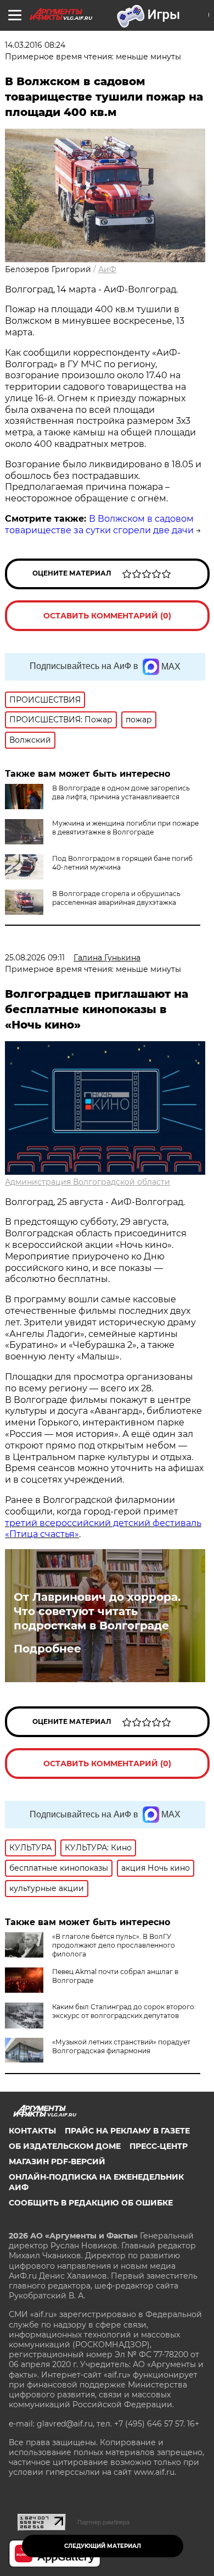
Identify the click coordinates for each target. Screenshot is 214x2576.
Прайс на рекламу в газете (127, 2131)
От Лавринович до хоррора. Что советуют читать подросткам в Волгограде (97, 1611)
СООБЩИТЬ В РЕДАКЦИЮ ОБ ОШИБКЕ (91, 2203)
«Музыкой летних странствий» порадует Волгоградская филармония (121, 2046)
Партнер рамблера (103, 2522)
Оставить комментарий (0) (107, 616)
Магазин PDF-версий (57, 2162)
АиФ (107, 269)
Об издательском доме (65, 2146)
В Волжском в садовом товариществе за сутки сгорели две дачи (99, 524)
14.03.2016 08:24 (35, 45)
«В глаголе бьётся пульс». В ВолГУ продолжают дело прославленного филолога (114, 1945)
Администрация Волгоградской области (88, 1182)
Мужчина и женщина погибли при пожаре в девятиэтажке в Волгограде (125, 828)
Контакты (32, 2131)
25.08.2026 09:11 (35, 958)
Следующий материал (103, 2546)
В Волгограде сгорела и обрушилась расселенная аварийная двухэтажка (116, 898)
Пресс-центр (159, 2146)
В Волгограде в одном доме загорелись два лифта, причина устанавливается (121, 792)
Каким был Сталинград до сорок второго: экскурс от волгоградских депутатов (124, 2011)
